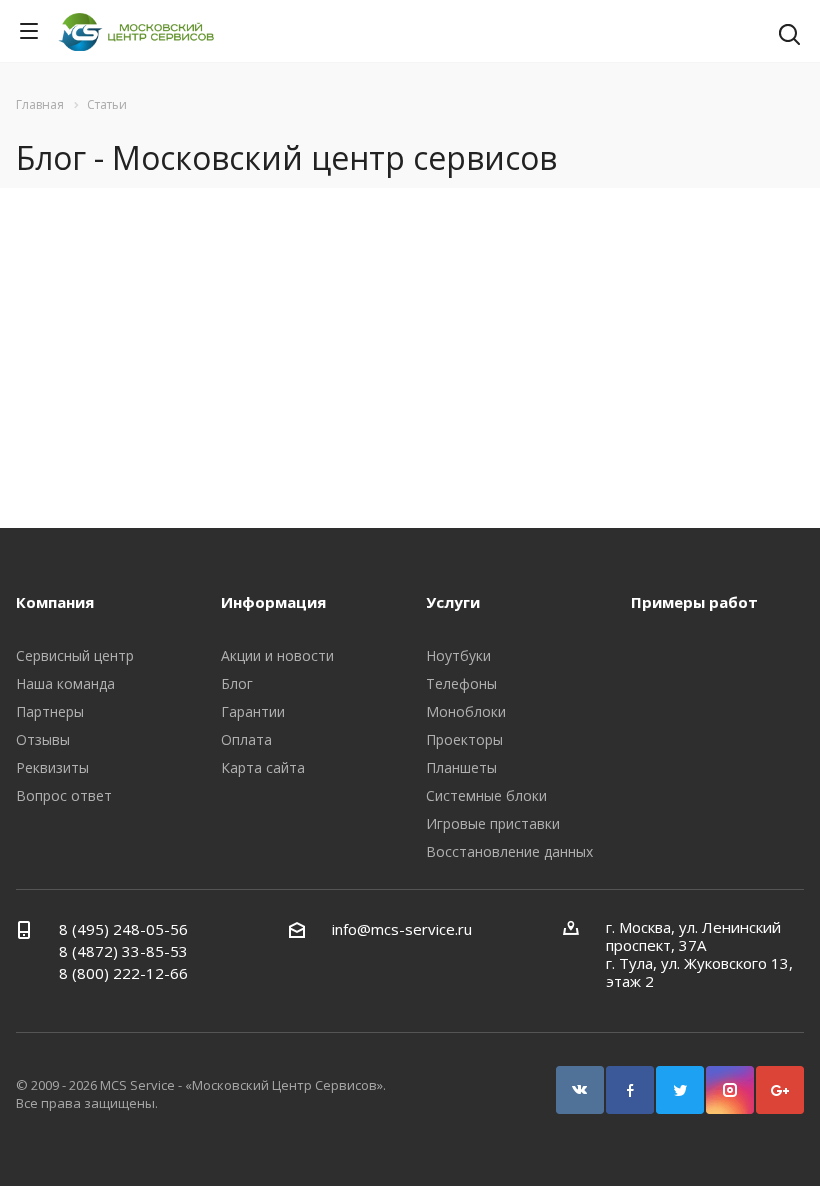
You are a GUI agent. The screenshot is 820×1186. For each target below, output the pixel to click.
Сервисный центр (75, 655)
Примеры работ (694, 602)
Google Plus (780, 1090)
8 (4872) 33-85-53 (123, 951)
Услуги (453, 602)
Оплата (246, 739)
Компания (55, 602)
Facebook (630, 1090)
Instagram (730, 1090)
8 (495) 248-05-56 (123, 929)
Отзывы (43, 739)
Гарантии (253, 711)
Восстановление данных (509, 851)
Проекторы (464, 739)
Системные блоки (486, 795)
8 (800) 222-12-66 (123, 973)
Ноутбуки (458, 655)
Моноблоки (466, 711)
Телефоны (461, 683)
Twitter (680, 1090)
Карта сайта (263, 767)
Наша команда (65, 683)
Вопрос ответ (64, 795)
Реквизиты (52, 767)
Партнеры (50, 711)
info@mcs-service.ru (402, 929)
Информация (273, 602)
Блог (237, 683)
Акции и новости (277, 655)
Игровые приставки (493, 823)
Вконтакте (580, 1090)
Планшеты (461, 767)
